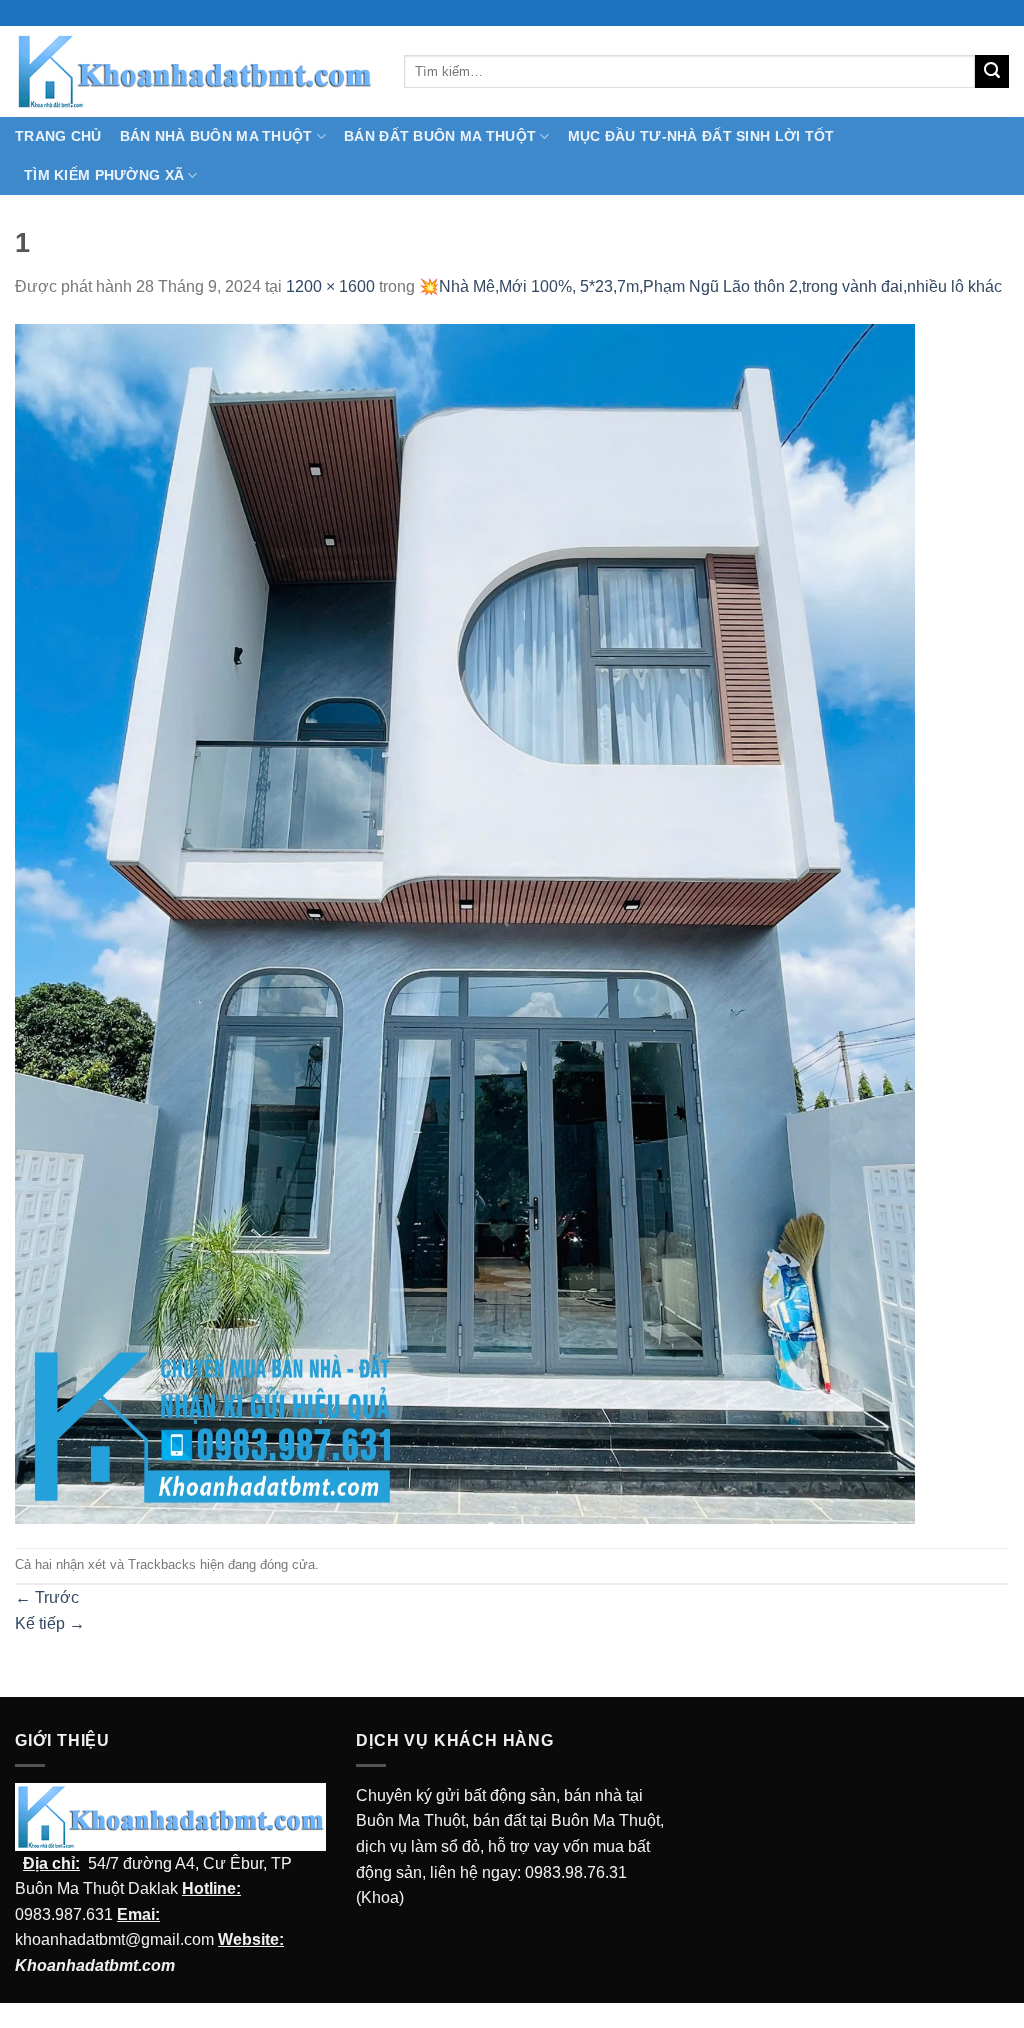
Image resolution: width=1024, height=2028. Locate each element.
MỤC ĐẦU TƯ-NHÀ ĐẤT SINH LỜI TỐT (701, 136)
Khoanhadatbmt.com (95, 1965)
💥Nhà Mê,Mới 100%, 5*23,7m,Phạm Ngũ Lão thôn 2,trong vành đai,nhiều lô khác (710, 286)
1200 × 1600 (330, 286)
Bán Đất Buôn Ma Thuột (440, 136)
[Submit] (992, 72)
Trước (47, 1597)
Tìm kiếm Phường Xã (104, 175)
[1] (465, 922)
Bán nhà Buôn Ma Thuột (216, 136)
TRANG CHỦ (58, 136)
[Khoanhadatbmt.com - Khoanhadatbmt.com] (194, 71)
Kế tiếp (50, 1623)
